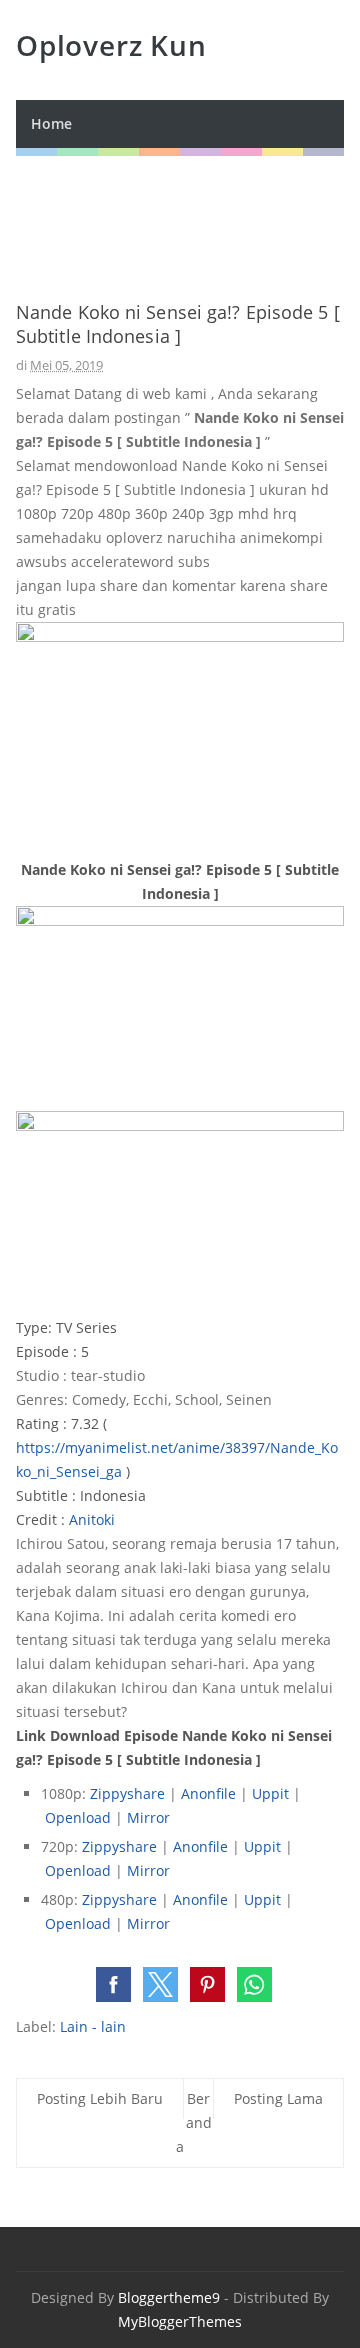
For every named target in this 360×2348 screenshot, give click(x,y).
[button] (113, 1984)
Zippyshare (129, 1793)
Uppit (272, 1793)
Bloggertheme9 (169, 2297)
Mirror (148, 1817)
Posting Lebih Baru (100, 2098)
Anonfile (210, 1793)
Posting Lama (278, 2098)
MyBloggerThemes (180, 2321)
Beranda (194, 2122)
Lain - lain (93, 2026)
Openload (80, 1817)
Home (51, 123)
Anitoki (92, 1519)
